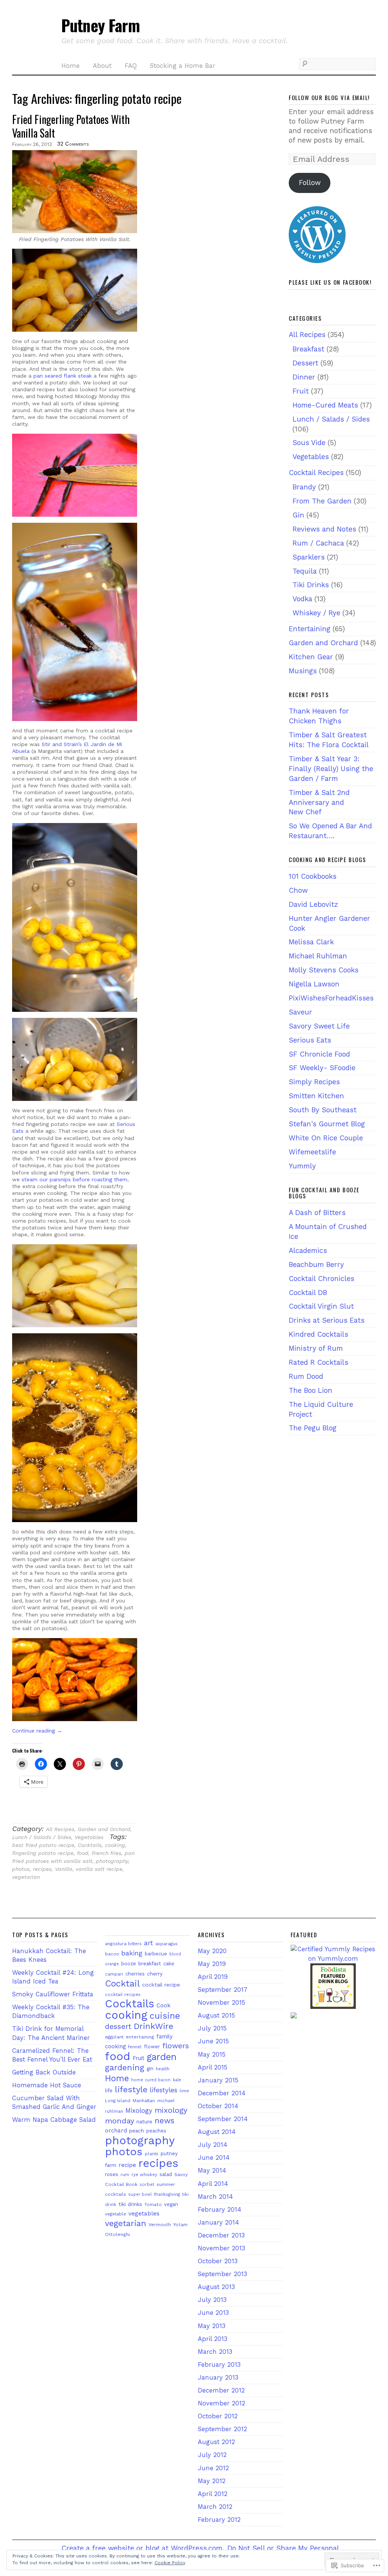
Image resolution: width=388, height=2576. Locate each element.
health (163, 2069)
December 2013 (221, 2235)
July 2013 (212, 2300)
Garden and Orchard (104, 1829)
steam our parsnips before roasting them (74, 1179)
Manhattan (144, 2101)
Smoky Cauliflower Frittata (53, 1994)
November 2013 (221, 2248)
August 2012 (216, 2442)
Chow (298, 890)
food (83, 1853)
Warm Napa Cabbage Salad (54, 2120)
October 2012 (218, 2416)
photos (21, 1869)
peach (137, 2131)
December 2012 (221, 2390)
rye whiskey (144, 2175)
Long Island (118, 2101)
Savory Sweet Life (319, 1026)
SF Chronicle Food (319, 1054)
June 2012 (213, 2468)
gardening (125, 2067)
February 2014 (220, 2210)
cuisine (165, 2016)
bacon (112, 1954)
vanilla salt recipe (99, 1869)
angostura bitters (123, 1944)
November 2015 (221, 2003)
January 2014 (218, 2222)
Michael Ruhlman (318, 956)
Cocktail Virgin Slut (321, 1306)
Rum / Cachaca (318, 543)
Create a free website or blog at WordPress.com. (143, 2548)
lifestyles (163, 2090)
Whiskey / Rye (316, 613)
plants (152, 2154)
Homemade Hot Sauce (47, 2085)
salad (166, 2174)
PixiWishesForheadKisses (331, 998)
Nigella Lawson (314, 984)
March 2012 (215, 2507)
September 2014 (223, 2119)
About (102, 66)
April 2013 (213, 2339)
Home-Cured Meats (325, 405)
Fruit (301, 391)
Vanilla (64, 1869)
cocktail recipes (123, 1994)
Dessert (305, 363)
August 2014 (217, 2132)
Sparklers (309, 557)
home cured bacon (151, 2080)
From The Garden (322, 501)
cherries (135, 1974)
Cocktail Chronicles (322, 1279)
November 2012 (221, 2403)
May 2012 (212, 2481)
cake (169, 1964)
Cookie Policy (170, 2563)
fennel (135, 2047)
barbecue (156, 1954)
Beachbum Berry (316, 1264)
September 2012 (222, 2429)
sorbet (147, 2184)
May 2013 (212, 2326)
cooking (115, 1845)
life (109, 2090)
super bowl (140, 2194)
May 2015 (212, 2055)
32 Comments (73, 144)
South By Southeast (323, 1110)
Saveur (300, 1012)
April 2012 (213, 2494)
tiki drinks (130, 2204)
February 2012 (219, 2520)
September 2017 (223, 1990)
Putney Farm (100, 25)
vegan (171, 2204)
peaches (156, 2131)
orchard (116, 2131)
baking (132, 1953)
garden (162, 2057)
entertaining (140, 2037)
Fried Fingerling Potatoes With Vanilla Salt (71, 126)
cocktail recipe (161, 1985)
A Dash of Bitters (317, 1213)
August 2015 (216, 2015)
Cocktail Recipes (316, 473)
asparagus (167, 1944)
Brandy (304, 487)
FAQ (131, 66)
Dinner (304, 377)
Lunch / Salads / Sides (42, 1837)
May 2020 (212, 1951)
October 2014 (218, 2106)
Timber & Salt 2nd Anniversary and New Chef (319, 802)
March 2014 (215, 2197)
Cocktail (122, 1983)
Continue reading (37, 1731)
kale (177, 2080)
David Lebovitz (313, 904)
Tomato (153, 2204)
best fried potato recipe (43, 1845)
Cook (163, 2005)
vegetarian (26, 1877)
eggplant (114, 2037)
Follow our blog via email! (329, 97)
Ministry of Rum (316, 1348)
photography (112, 1861)
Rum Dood (306, 1376)
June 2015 (213, 2041)
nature (144, 2121)
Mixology (139, 2110)
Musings (303, 671)
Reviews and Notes (324, 529)
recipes (42, 1869)
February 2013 (219, 2365)
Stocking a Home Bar (183, 66)
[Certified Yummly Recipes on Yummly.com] (333, 1959)
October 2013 (218, 2261)
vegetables (144, 2214)
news (164, 2121)
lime (184, 2091)
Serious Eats (310, 1040)
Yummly (302, 1166)
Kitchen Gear (311, 657)
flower (152, 2047)
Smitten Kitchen (316, 1096)
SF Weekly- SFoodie (322, 1068)
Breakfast (308, 349)
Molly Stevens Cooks (324, 970)
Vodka (302, 599)
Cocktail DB (308, 1293)
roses (112, 2174)
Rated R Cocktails (318, 1362)
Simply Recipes (314, 1082)
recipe (127, 2165)
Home (70, 66)
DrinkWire (153, 2026)
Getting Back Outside (44, 2072)
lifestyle (131, 2089)
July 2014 (213, 2145)
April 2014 (213, 2184)
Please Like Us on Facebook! (330, 282)
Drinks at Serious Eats (327, 1320)
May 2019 (212, 1964)
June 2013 (213, 2313)
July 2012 (212, 2455)
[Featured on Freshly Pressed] (317, 261)
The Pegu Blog (313, 1428)
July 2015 (212, 2028)
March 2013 (215, 2352)
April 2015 (213, 2067)
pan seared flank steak (63, 376)
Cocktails (90, 1845)
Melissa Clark (311, 942)
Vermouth (160, 2224)
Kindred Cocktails (318, 1334)
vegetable (116, 2214)
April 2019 (213, 1977)
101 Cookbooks (313, 876)
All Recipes (60, 1829)
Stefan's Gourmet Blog (327, 1124)
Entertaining (310, 629)
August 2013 (216, 2287)
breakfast (150, 1963)
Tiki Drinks (311, 585)
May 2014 (212, 2171)
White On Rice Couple (326, 1138)
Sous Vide (309, 443)
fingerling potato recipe (43, 1853)
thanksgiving (167, 2194)
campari (114, 1974)
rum (125, 2175)
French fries (106, 1853)
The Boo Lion (311, 1390)
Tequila (305, 571)
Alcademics (308, 1250)
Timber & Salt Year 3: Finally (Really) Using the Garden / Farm (331, 769)
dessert (118, 2026)
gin (150, 2069)
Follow (310, 183)
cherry (155, 1974)
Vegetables (89, 1837)
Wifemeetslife (312, 1152)
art (149, 1943)
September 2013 (222, 2274)
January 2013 (218, 2378)
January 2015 (218, 2080)
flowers (176, 2046)
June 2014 (214, 2158)
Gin (298, 515)
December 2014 (222, 2093)
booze (129, 1964)
